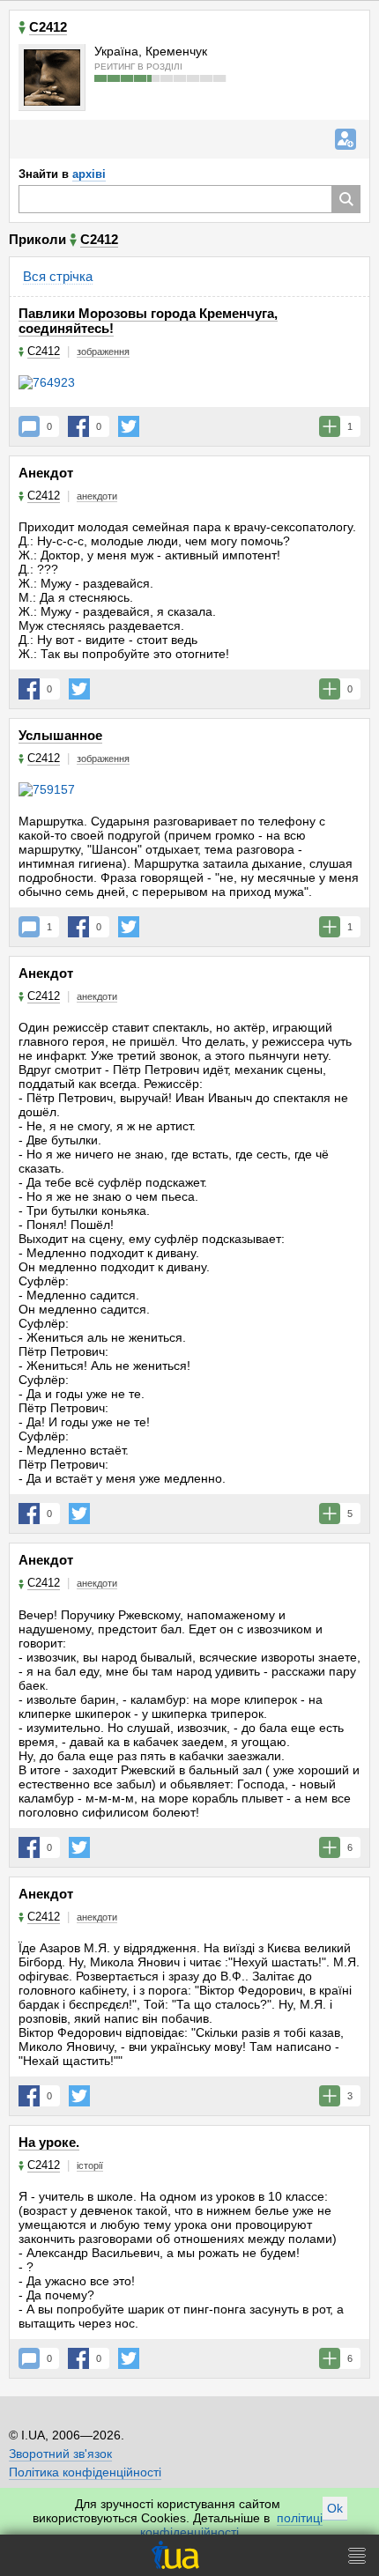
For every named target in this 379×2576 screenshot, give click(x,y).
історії (90, 2165)
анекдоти (97, 496)
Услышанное (60, 735)
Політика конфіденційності (85, 2472)
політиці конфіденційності (231, 2525)
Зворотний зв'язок (60, 2454)
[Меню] (357, 2555)
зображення (103, 352)
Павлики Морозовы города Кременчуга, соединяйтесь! (148, 321)
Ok (335, 2508)
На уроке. (49, 2142)
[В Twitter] (129, 426)
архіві (89, 174)
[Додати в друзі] (346, 139)
